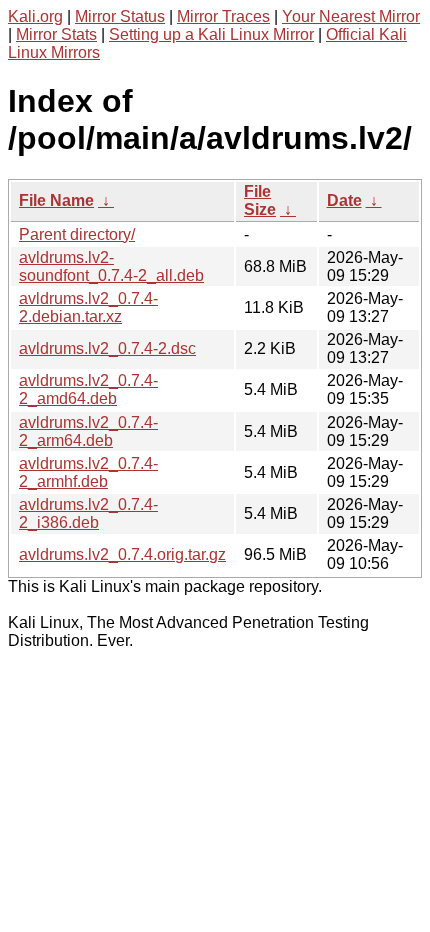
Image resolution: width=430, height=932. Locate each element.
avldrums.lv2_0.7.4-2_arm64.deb (88, 431)
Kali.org (35, 16)
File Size (260, 200)
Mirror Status (120, 16)
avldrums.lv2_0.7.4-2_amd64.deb (88, 389)
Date (344, 200)
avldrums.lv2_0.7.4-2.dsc (107, 348)
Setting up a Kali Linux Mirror (211, 34)
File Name (56, 200)
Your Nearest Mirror (351, 16)
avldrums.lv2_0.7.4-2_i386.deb (88, 513)
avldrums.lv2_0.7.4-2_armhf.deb (88, 472)
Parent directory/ (77, 234)
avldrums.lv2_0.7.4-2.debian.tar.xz (88, 307)
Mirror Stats (56, 34)
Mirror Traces (223, 16)
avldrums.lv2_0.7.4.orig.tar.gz (122, 554)
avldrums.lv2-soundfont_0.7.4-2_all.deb (111, 266)
